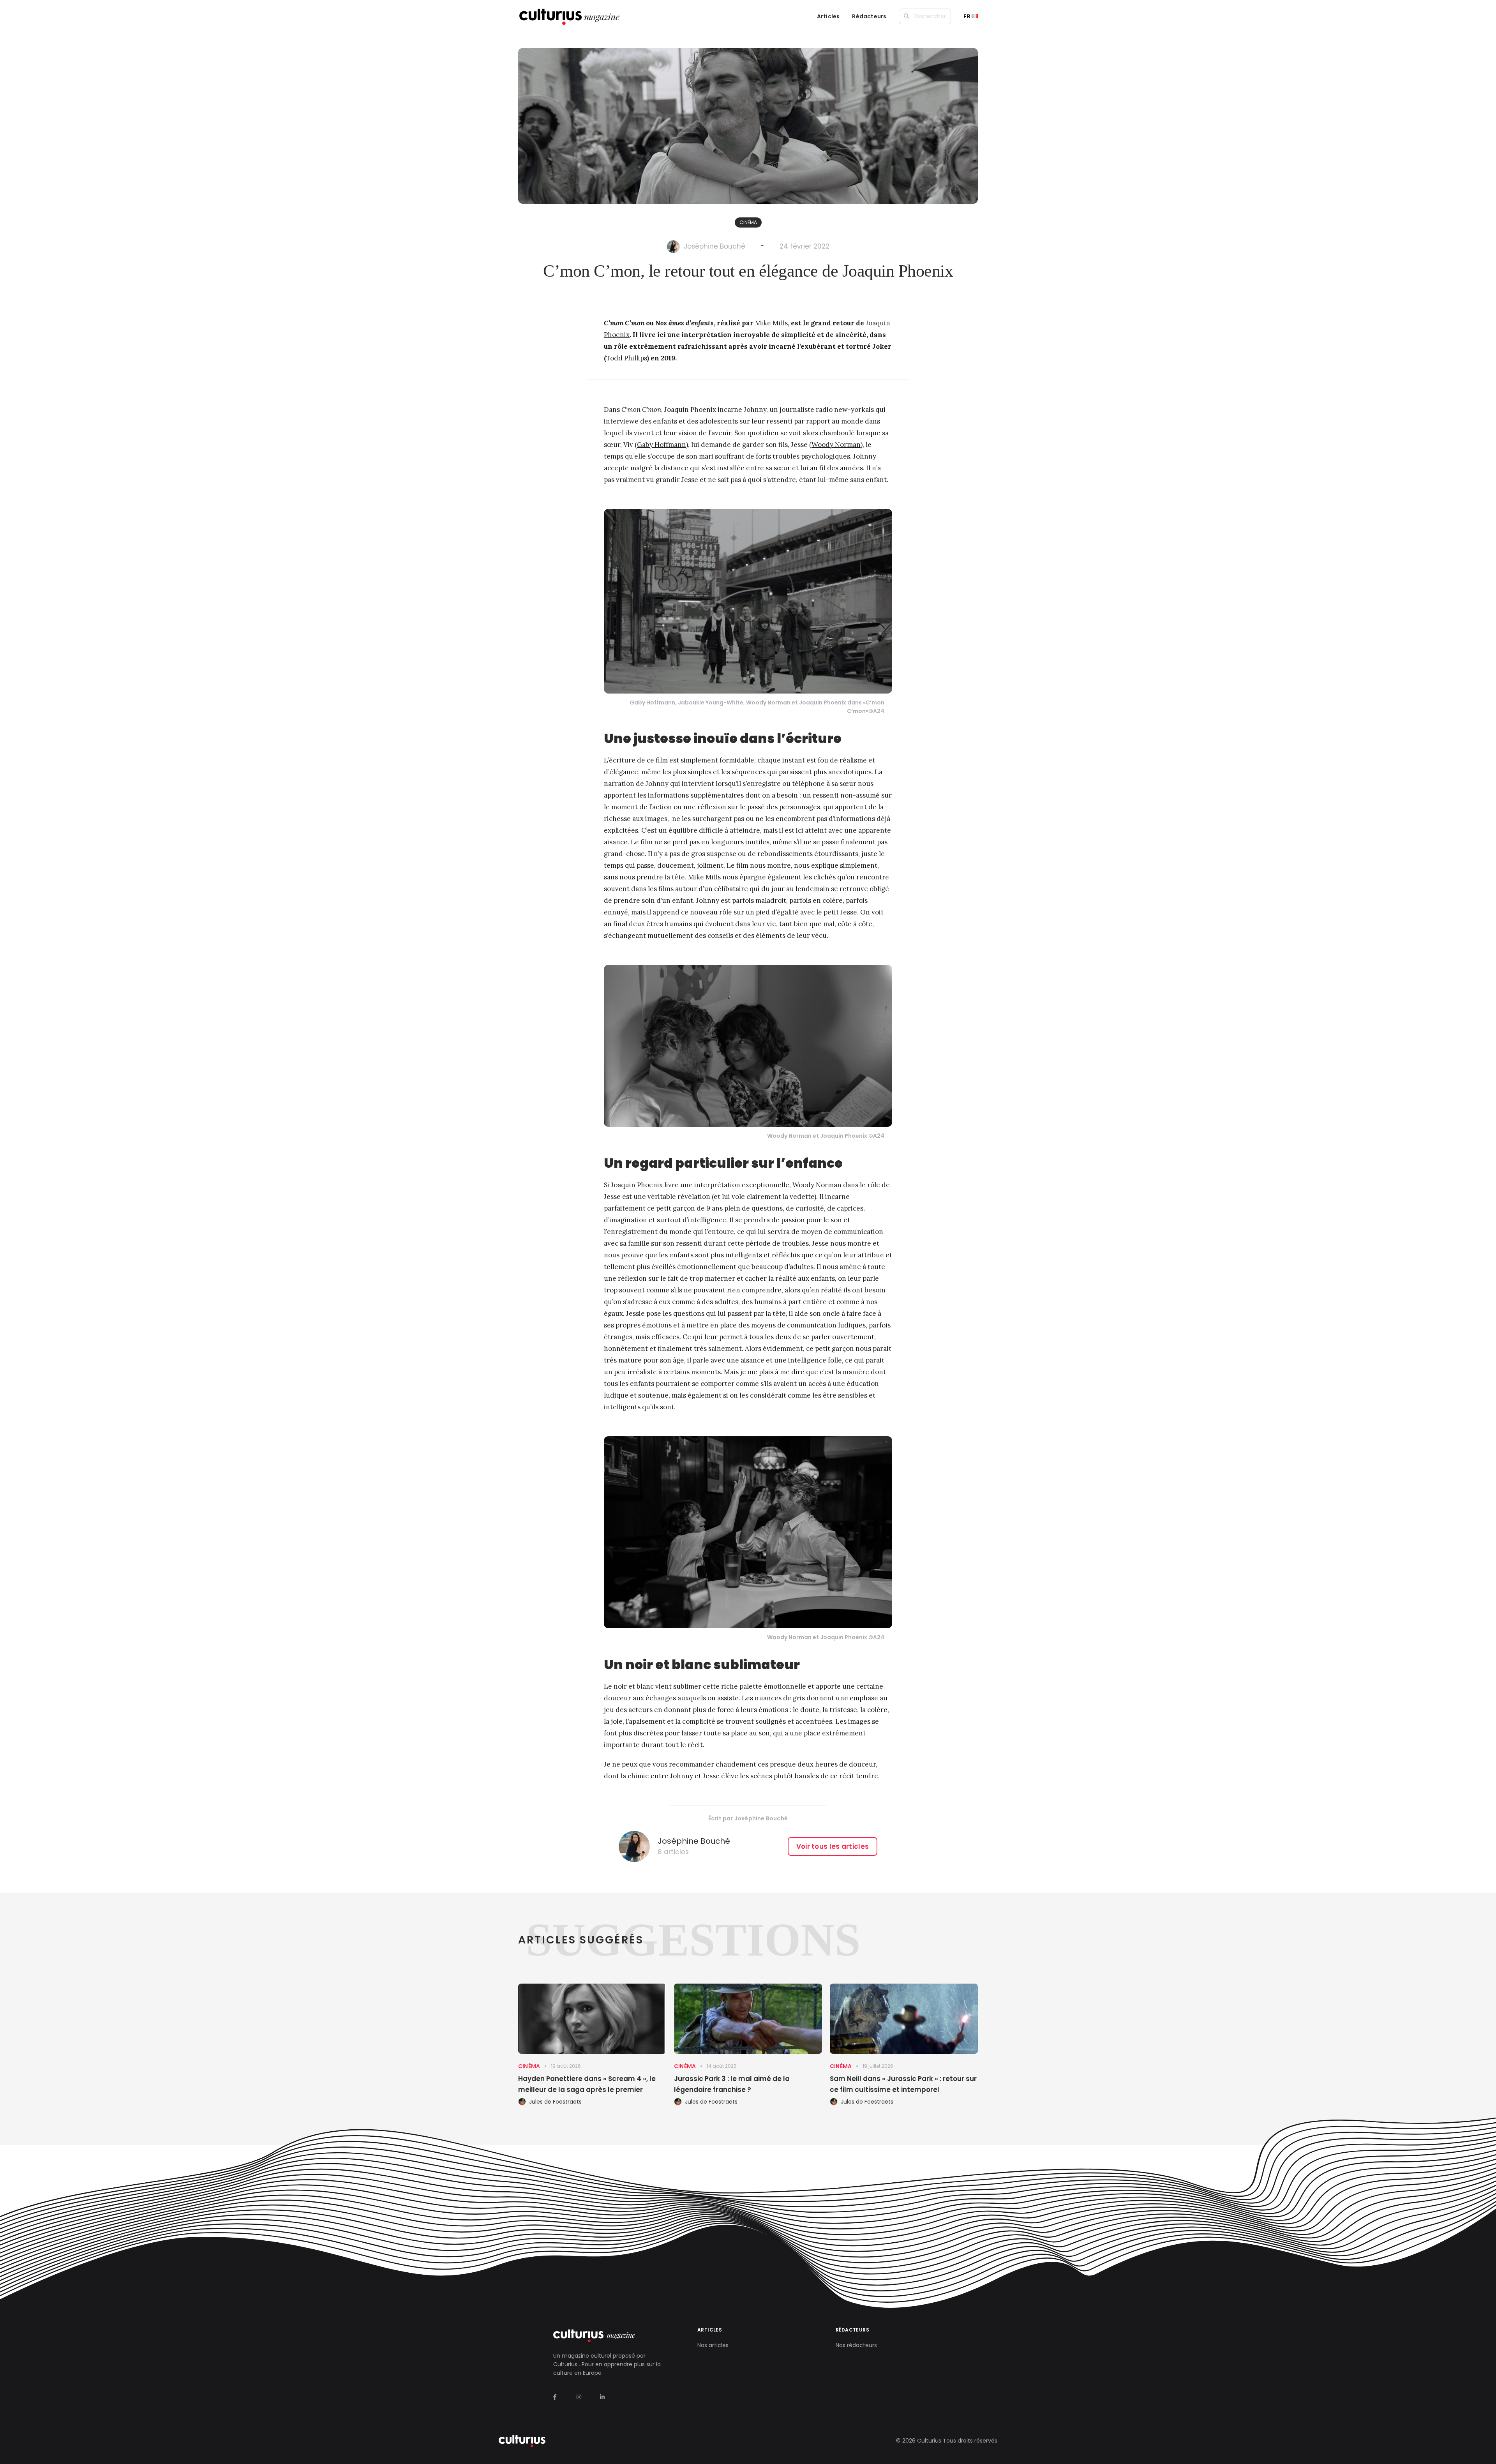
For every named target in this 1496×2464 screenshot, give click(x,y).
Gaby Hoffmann (662, 445)
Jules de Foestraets (555, 2102)
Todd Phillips (627, 358)
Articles (828, 16)
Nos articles (713, 2345)
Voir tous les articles (833, 1846)
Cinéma (748, 222)
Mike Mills (771, 323)
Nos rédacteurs (856, 2345)
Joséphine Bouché (714, 246)
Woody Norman (836, 445)
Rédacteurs (869, 16)
